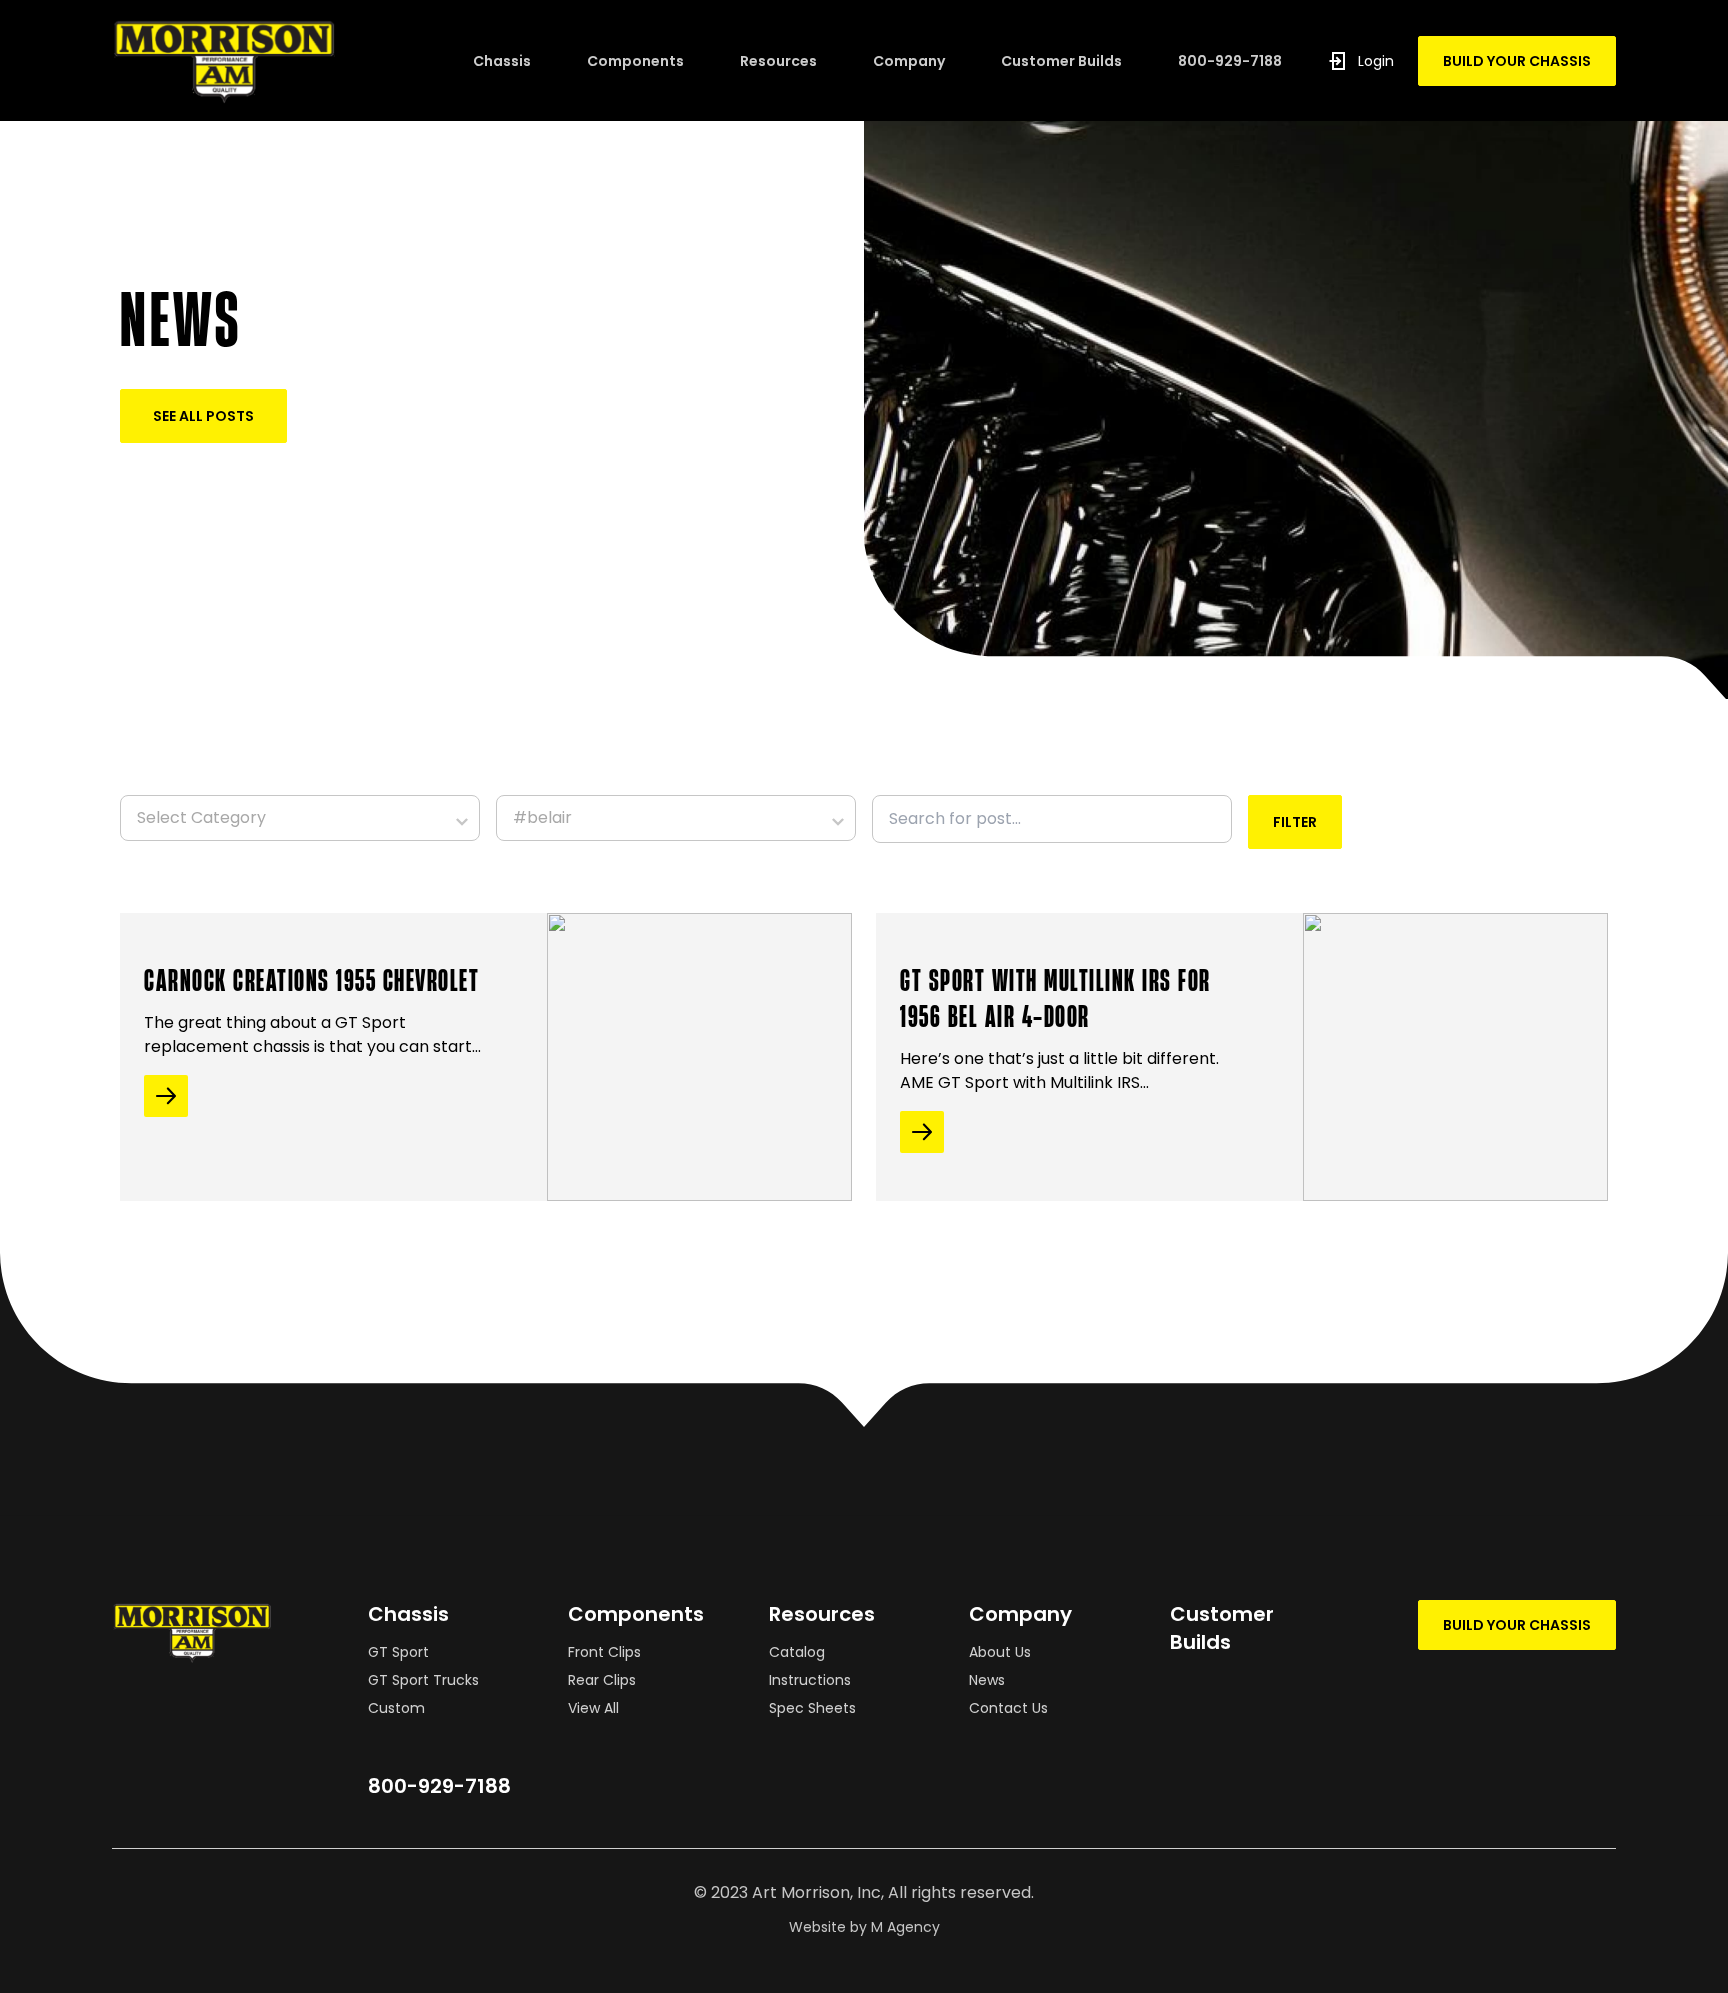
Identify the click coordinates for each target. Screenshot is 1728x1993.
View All (593, 1708)
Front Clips (604, 1652)
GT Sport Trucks (423, 1680)
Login (1376, 61)
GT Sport (398, 1652)
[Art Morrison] (292, 60)
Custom (396, 1708)
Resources (778, 61)
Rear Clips (602, 1680)
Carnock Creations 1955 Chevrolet (311, 979)
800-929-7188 (1230, 61)
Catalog (797, 1652)
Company (909, 61)
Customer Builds (1061, 61)
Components (635, 61)
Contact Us (1008, 1708)
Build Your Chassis (1517, 61)
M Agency (905, 1927)
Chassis (502, 61)
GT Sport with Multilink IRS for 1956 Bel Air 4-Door (1055, 997)
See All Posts (203, 416)
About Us (1000, 1652)
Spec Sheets (812, 1708)
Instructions (810, 1680)
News (987, 1680)
